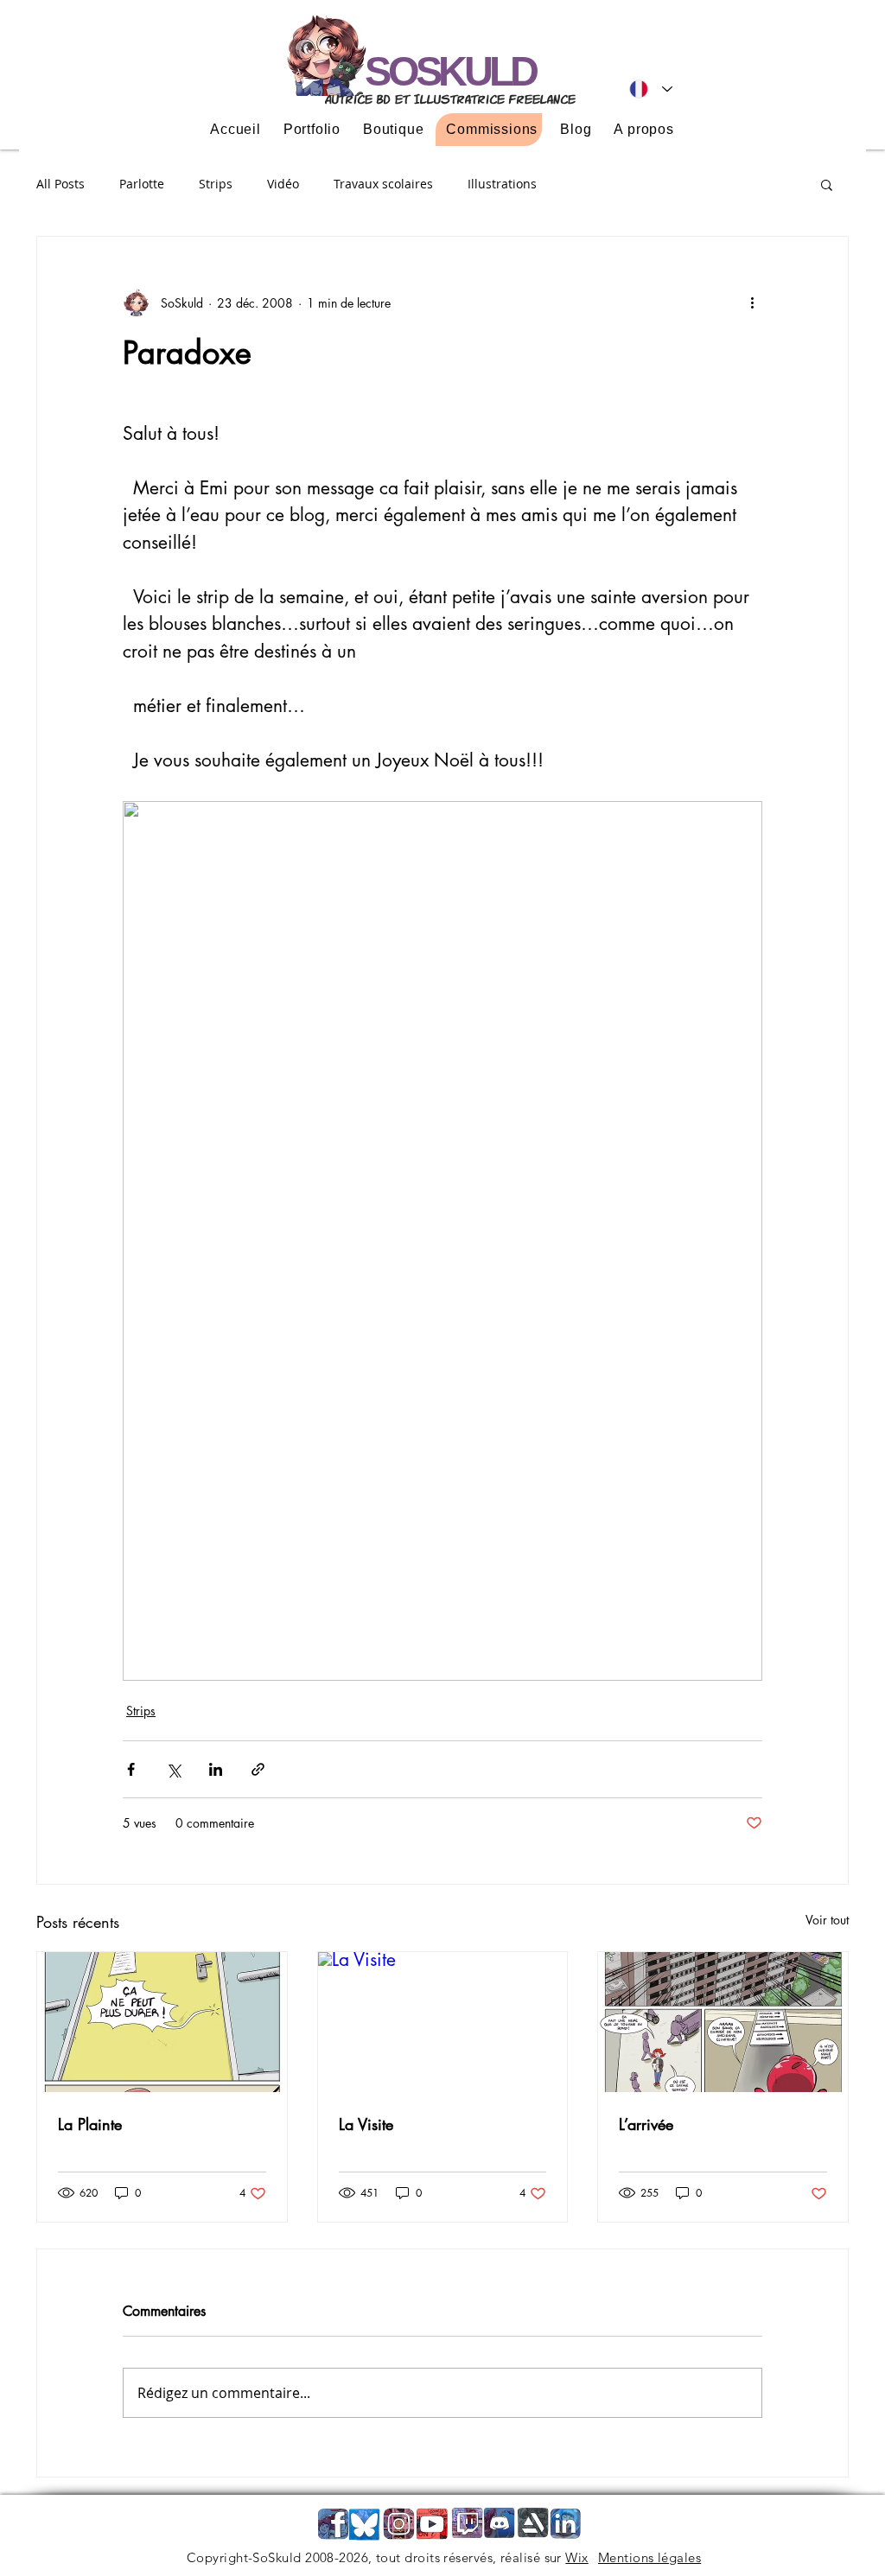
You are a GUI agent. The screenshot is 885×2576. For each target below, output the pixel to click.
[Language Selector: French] (651, 89)
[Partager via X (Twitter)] (173, 1769)
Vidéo (283, 184)
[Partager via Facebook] (131, 1769)
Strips (216, 184)
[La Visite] (443, 2022)
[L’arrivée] (723, 2022)
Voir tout (827, 1920)
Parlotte (142, 184)
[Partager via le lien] (258, 1769)
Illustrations (502, 184)
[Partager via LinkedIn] (216, 1769)
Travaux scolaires (383, 184)
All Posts (60, 184)
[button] (827, 184)
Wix (576, 2557)
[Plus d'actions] (752, 302)
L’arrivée (646, 2124)
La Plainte (90, 2124)
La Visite (366, 2124)
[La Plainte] (162, 2022)
